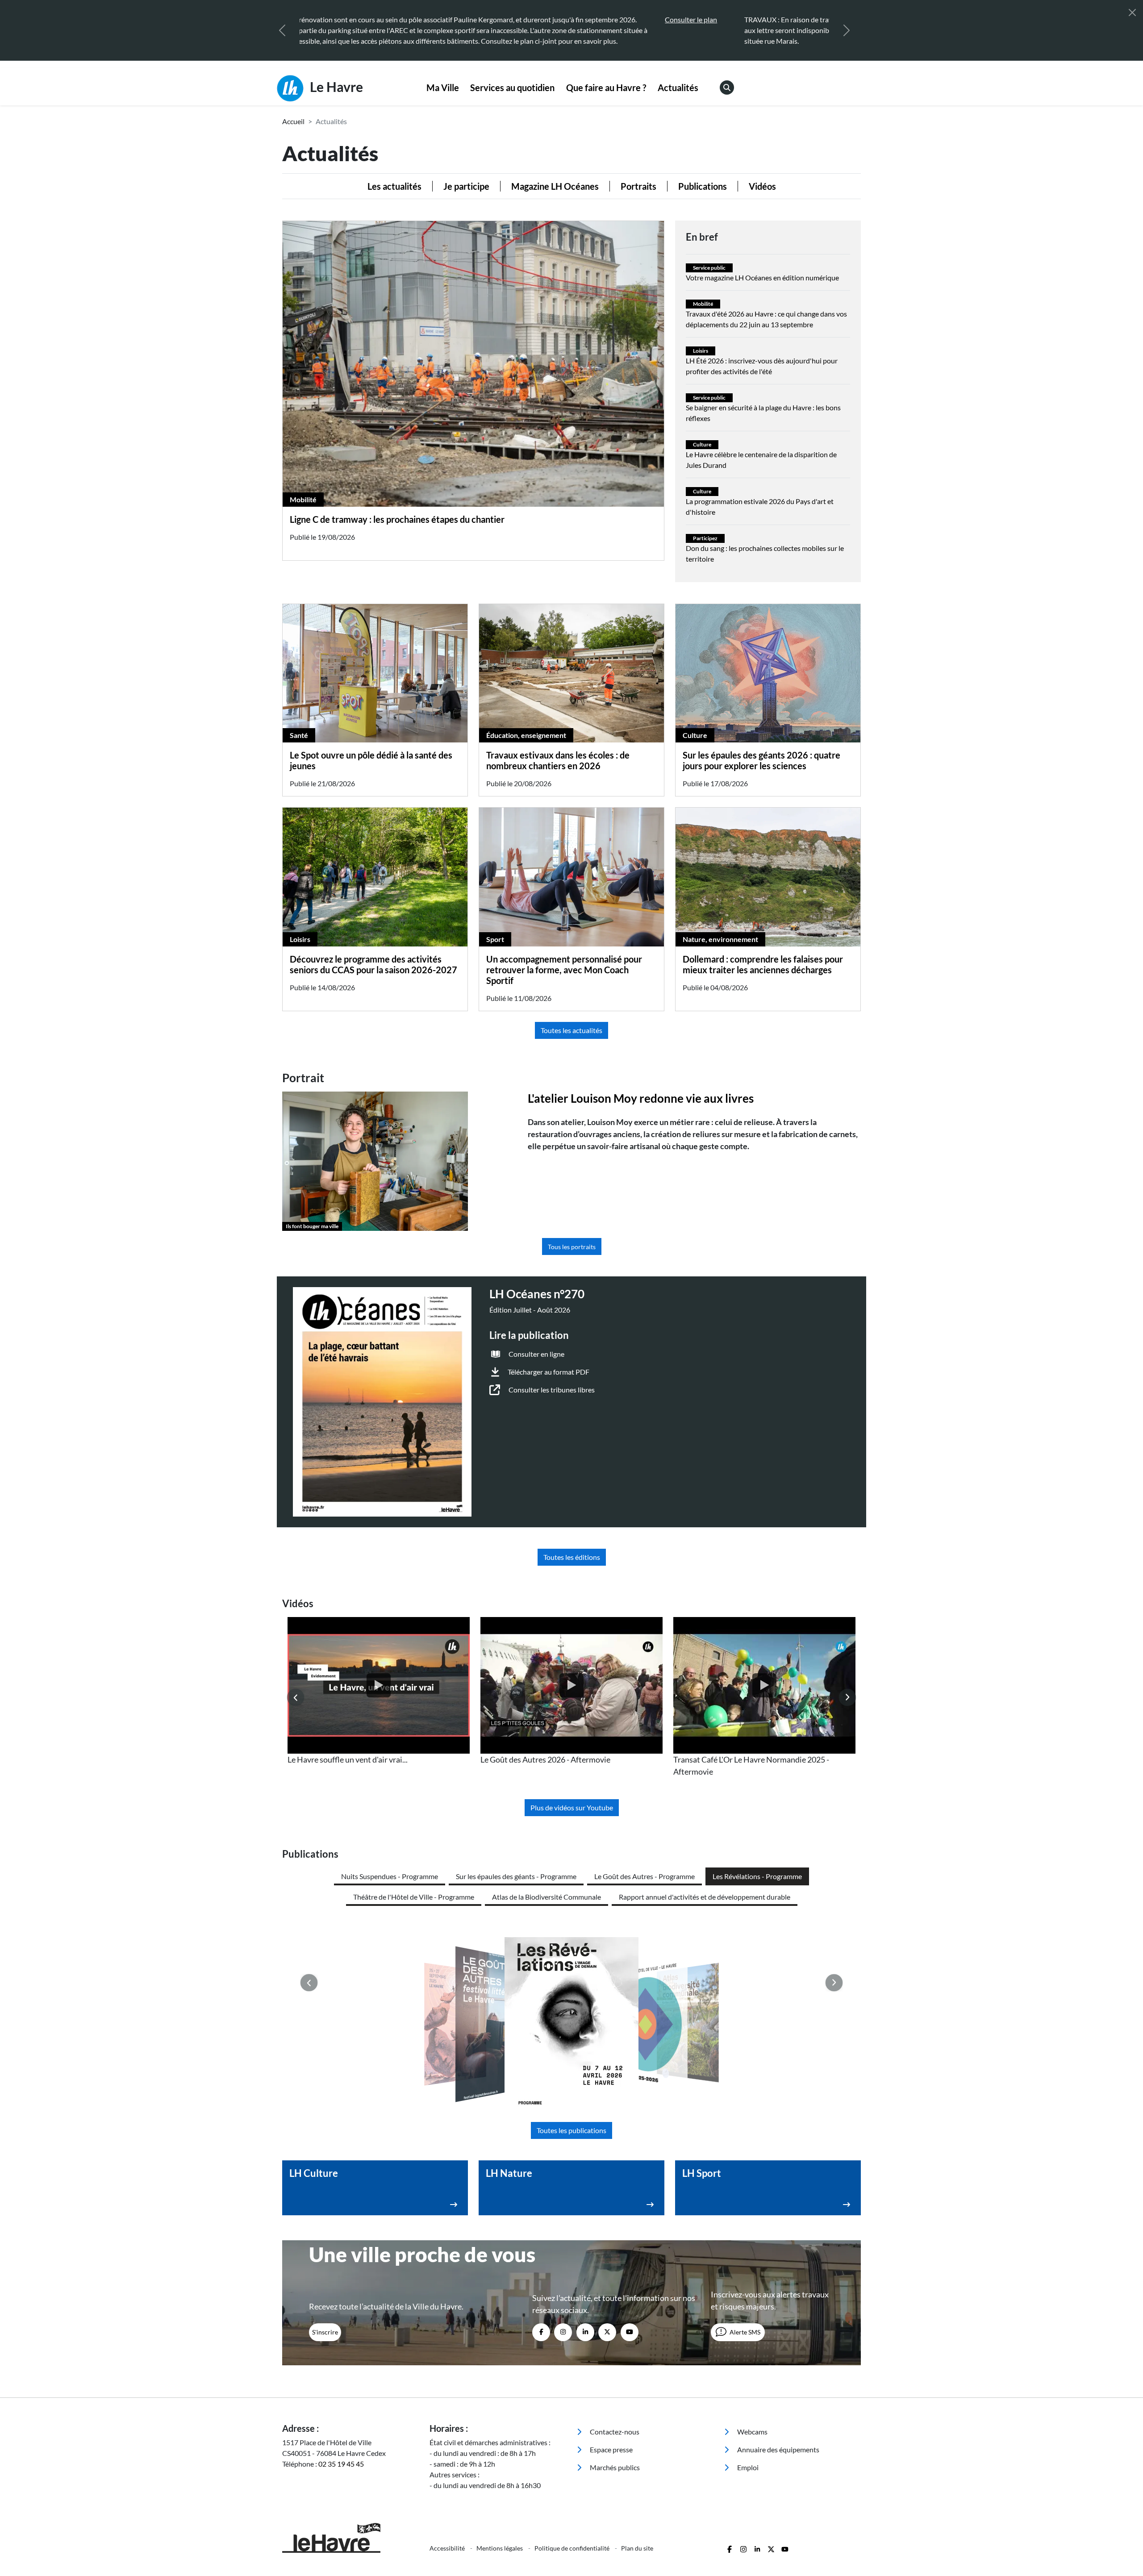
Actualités (678, 88)
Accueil (293, 121)
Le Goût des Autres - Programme (645, 1876)
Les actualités (394, 186)
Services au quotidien (512, 88)
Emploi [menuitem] (747, 2467)
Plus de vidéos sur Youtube (572, 1807)
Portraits (638, 186)
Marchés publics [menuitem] (614, 2467)
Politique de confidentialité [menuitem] (573, 2548)
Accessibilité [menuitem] (448, 2548)
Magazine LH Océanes (555, 186)
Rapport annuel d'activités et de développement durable (705, 1897)
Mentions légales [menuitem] (500, 2548)
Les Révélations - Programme (757, 1876)
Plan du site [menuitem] (637, 2548)
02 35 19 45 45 (341, 2464)
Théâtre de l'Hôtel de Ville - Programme (414, 1897)
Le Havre (335, 87)
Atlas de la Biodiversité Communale (546, 1897)
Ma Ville (443, 88)
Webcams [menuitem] (752, 2432)
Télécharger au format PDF (549, 1372)
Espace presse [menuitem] (611, 2449)
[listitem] (379, 1691)
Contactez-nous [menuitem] (614, 2432)
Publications (703, 186)
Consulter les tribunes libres (552, 1390)
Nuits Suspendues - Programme (390, 1876)
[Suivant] (847, 30)
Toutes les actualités (571, 1030)
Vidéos (762, 186)
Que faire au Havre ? (606, 88)
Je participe (466, 186)
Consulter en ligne (536, 1354)
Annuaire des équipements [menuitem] (778, 2449)
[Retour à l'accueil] (350, 2538)
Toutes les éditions (572, 1557)
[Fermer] (1132, 13)
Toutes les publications (571, 2130)
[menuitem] (443, 88)
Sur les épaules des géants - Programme (516, 1876)
